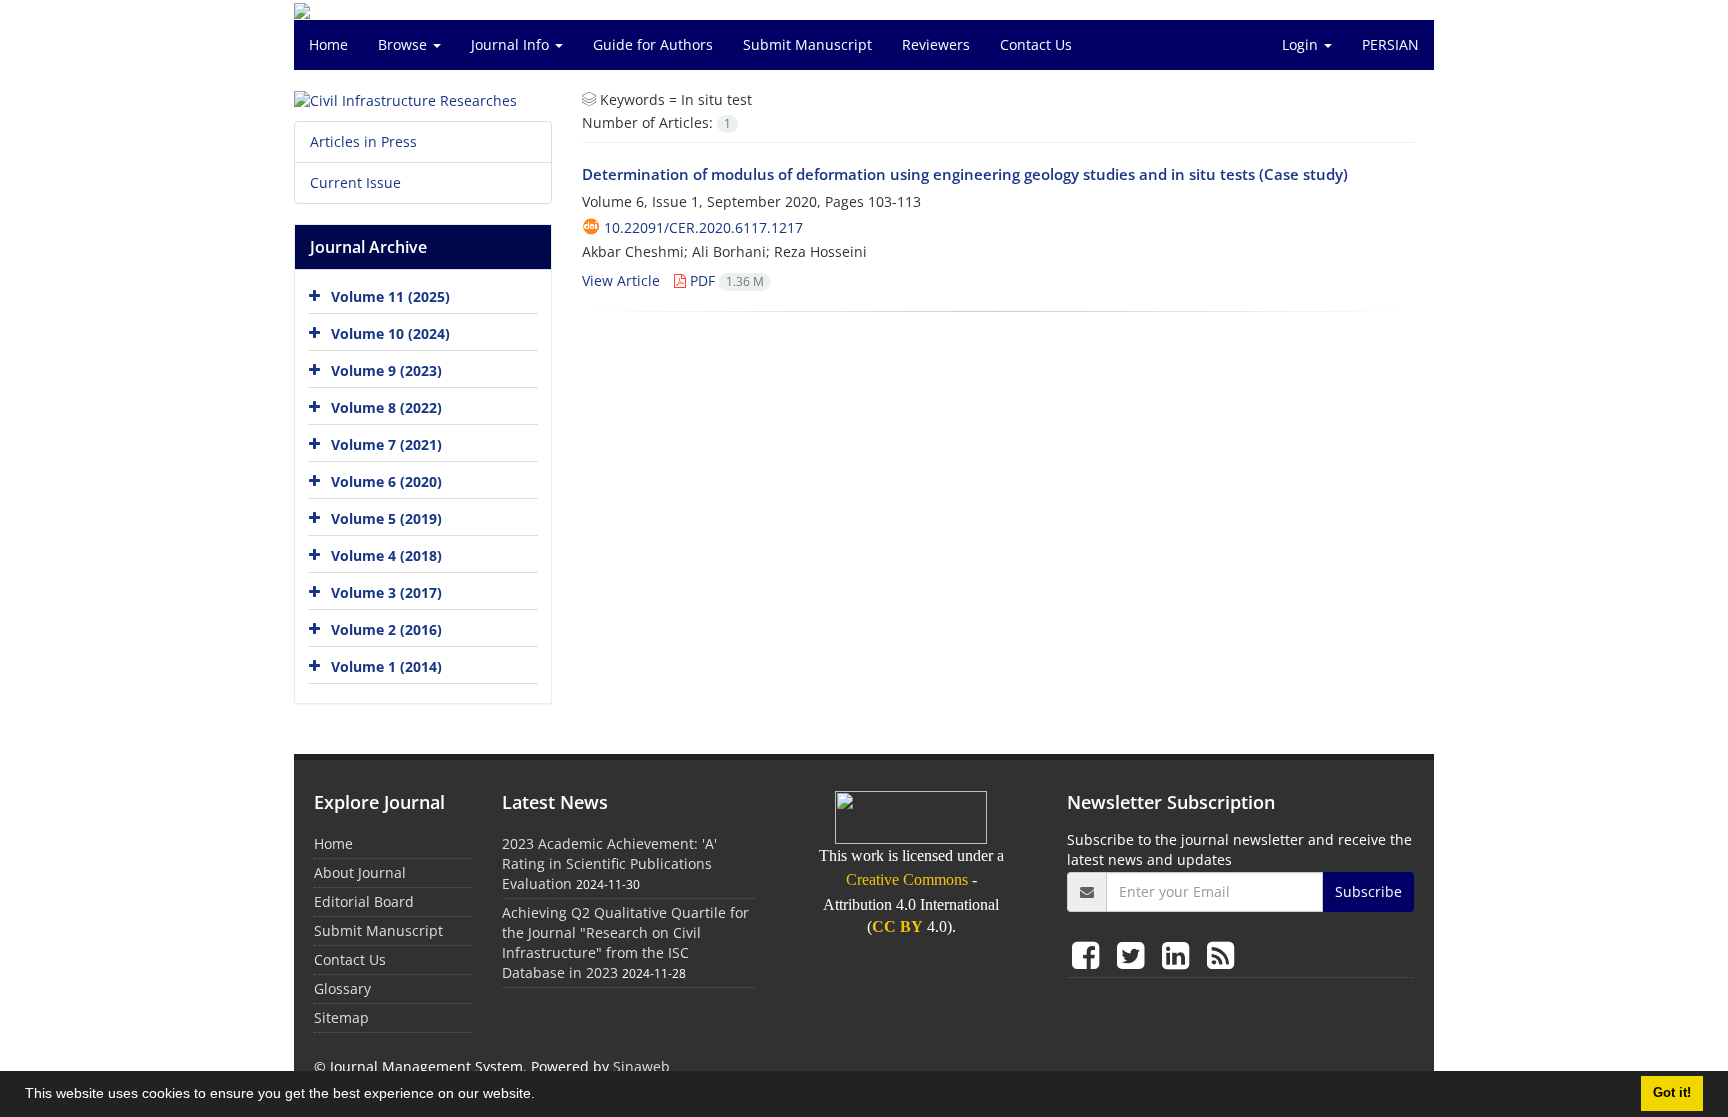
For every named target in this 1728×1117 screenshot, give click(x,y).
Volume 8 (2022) (386, 407)
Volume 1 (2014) (386, 666)
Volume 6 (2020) (386, 481)
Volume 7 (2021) (386, 444)
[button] (542, 1096)
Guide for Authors (653, 44)
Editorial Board (364, 901)
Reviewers (936, 44)
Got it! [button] (1672, 1093)
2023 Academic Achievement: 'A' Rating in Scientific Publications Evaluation (609, 863)
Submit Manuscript (807, 44)
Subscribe (1368, 891)
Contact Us (1036, 44)
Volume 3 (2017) (386, 592)
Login (1302, 44)
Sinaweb (641, 1066)
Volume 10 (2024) (390, 333)
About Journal (360, 872)
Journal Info (512, 44)
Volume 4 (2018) (386, 555)
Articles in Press (363, 141)
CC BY (897, 926)
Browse (404, 44)
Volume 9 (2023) (386, 370)
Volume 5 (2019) (386, 518)
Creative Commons (907, 879)
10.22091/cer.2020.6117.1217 (703, 227)
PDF (725, 280)
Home (328, 44)
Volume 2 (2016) (386, 629)
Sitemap (341, 1017)
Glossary (342, 988)
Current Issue (355, 182)
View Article (621, 280)
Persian (1390, 44)
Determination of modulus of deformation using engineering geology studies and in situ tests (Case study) (965, 174)
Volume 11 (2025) (390, 296)
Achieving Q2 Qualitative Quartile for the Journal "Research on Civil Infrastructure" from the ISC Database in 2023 (625, 942)
